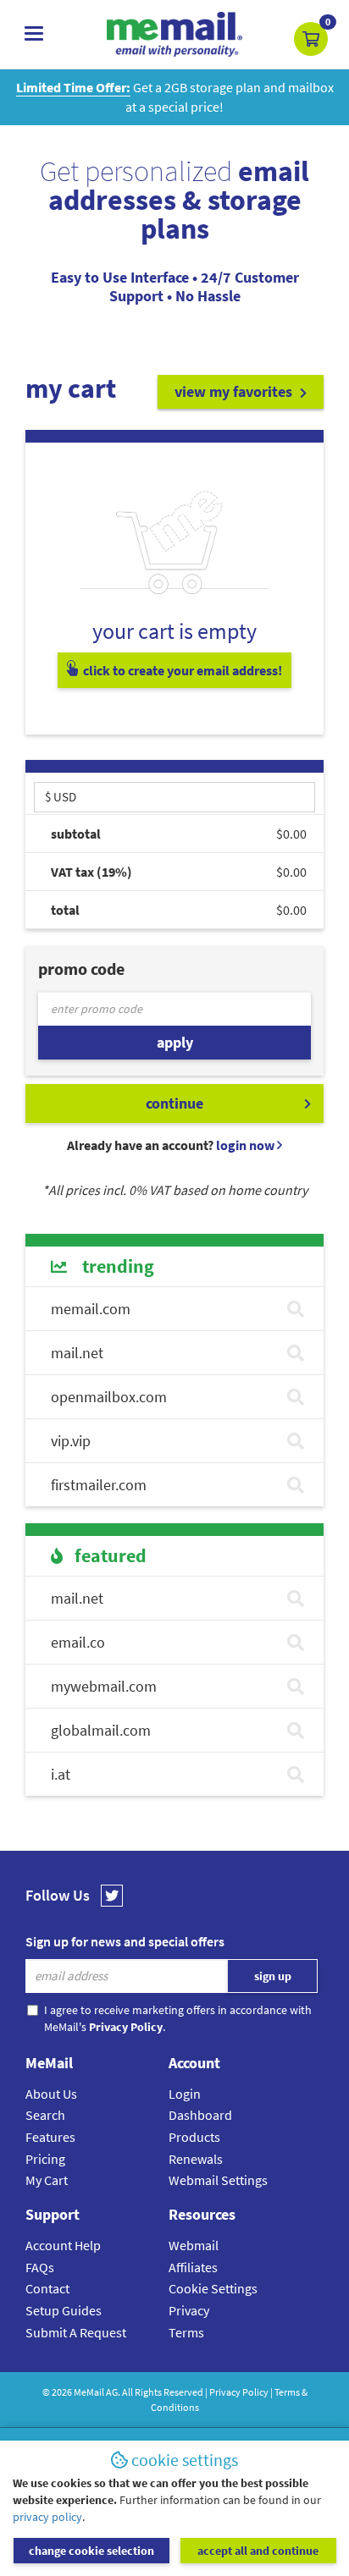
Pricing (45, 2159)
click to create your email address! (181, 670)
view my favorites (235, 391)
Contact (47, 2288)
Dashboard (200, 2115)
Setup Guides (64, 2310)
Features (50, 2137)
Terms (186, 2332)
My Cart (47, 2180)
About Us (51, 2094)
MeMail (89, 2392)
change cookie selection (91, 2551)
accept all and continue (258, 2551)
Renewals (196, 2159)
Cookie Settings (213, 2288)
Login (185, 2094)
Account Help (63, 2245)
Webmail (194, 2245)
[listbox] (174, 796)
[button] (311, 39)
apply (175, 1042)
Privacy (189, 2310)
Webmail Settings (218, 2180)
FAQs (40, 2267)
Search (45, 2115)
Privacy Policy (239, 2392)
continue (174, 1103)
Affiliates (193, 2267)
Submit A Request (76, 2332)
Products (194, 2137)
